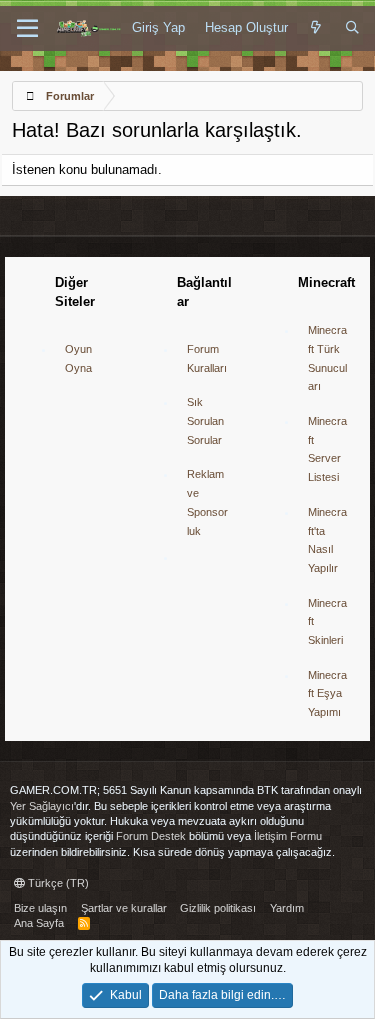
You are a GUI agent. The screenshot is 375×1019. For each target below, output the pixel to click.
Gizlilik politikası (218, 908)
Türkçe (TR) (57, 883)
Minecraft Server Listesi (327, 449)
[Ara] (352, 28)
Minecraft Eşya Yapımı (327, 693)
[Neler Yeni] (316, 28)
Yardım (287, 908)
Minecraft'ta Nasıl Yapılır (327, 540)
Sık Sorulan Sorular (205, 420)
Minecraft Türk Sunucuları (327, 358)
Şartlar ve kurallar (124, 908)
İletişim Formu (288, 836)
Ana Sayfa (39, 923)
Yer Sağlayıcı (42, 806)
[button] (27, 29)
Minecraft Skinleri (327, 621)
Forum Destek (151, 836)
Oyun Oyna (78, 358)
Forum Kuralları (207, 358)
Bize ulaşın (40, 908)
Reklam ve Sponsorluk (207, 502)
